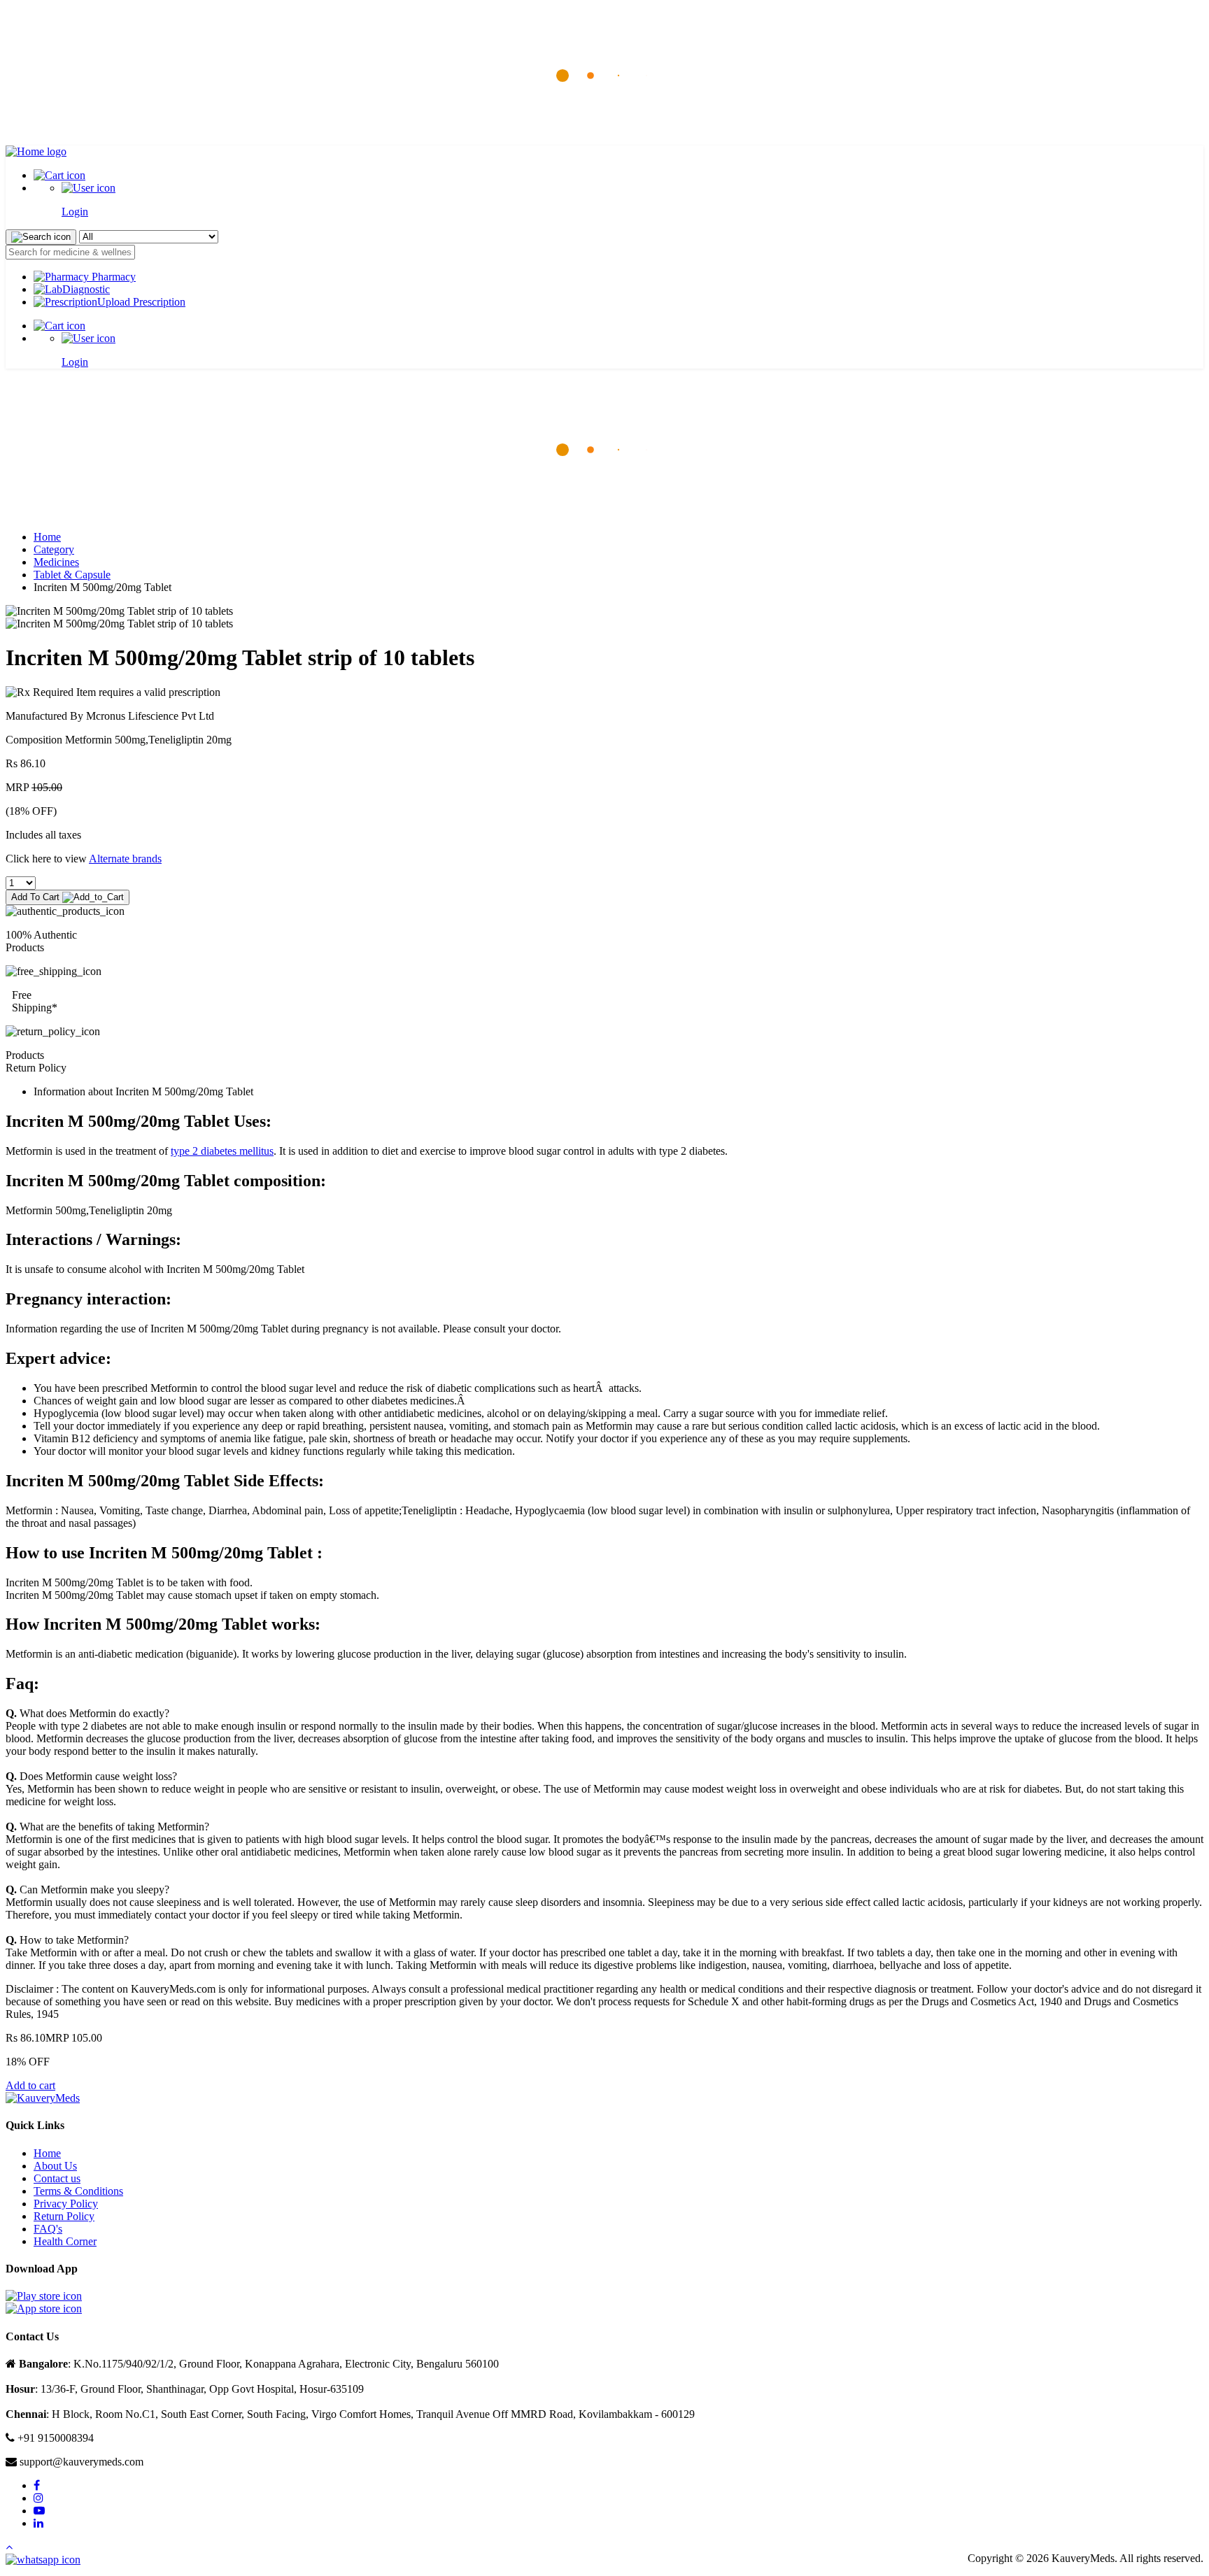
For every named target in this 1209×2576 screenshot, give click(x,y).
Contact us (57, 2178)
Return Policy (64, 2216)
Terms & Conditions (78, 2191)
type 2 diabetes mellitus (222, 1151)
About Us (55, 2166)
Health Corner (65, 2241)
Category (54, 549)
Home (47, 537)
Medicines (56, 562)
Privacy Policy (66, 2204)
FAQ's (48, 2229)
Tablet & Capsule (72, 575)
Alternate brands (125, 859)
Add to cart (30, 2085)
